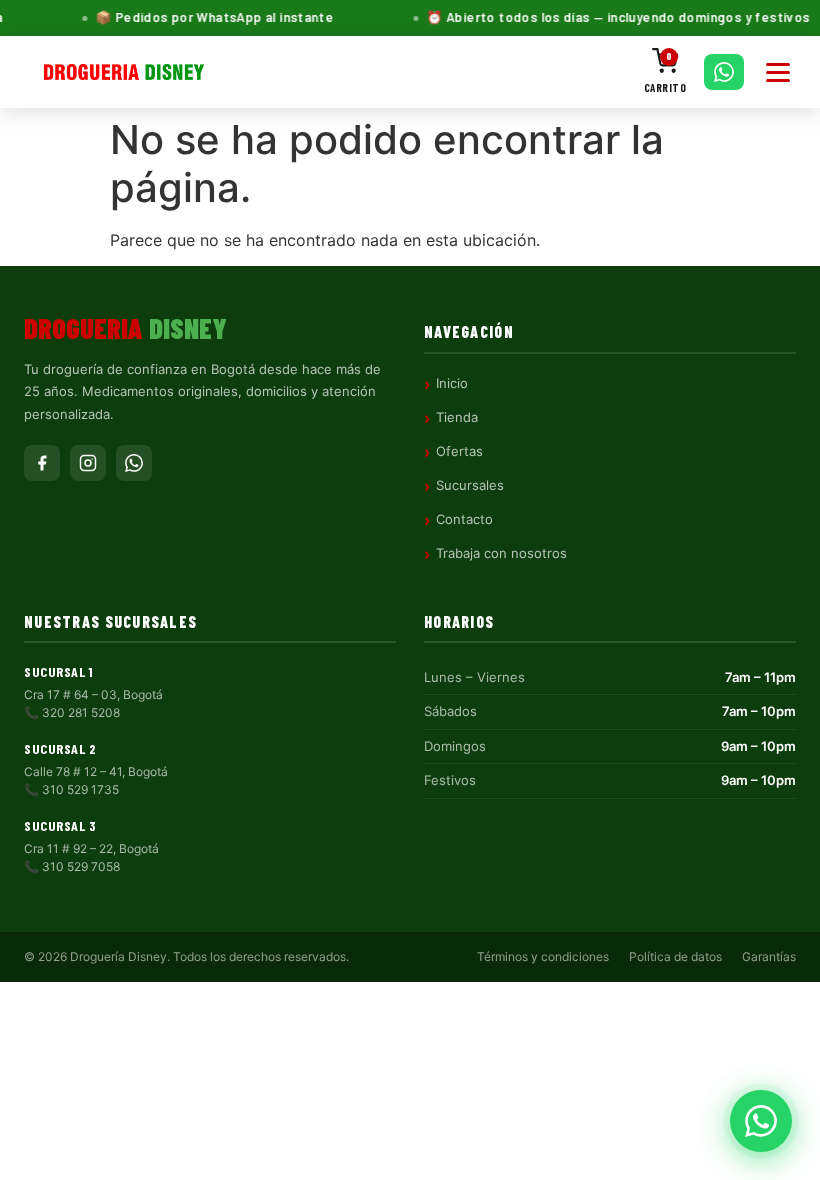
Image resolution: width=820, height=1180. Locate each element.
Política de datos (675, 956)
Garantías (769, 956)
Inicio (452, 383)
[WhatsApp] (134, 463)
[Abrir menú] (778, 72)
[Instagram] (88, 463)
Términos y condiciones (543, 956)
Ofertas (459, 451)
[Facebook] (42, 463)
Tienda (457, 417)
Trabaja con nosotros (501, 553)
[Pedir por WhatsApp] (724, 72)
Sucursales (470, 485)
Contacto (464, 519)
